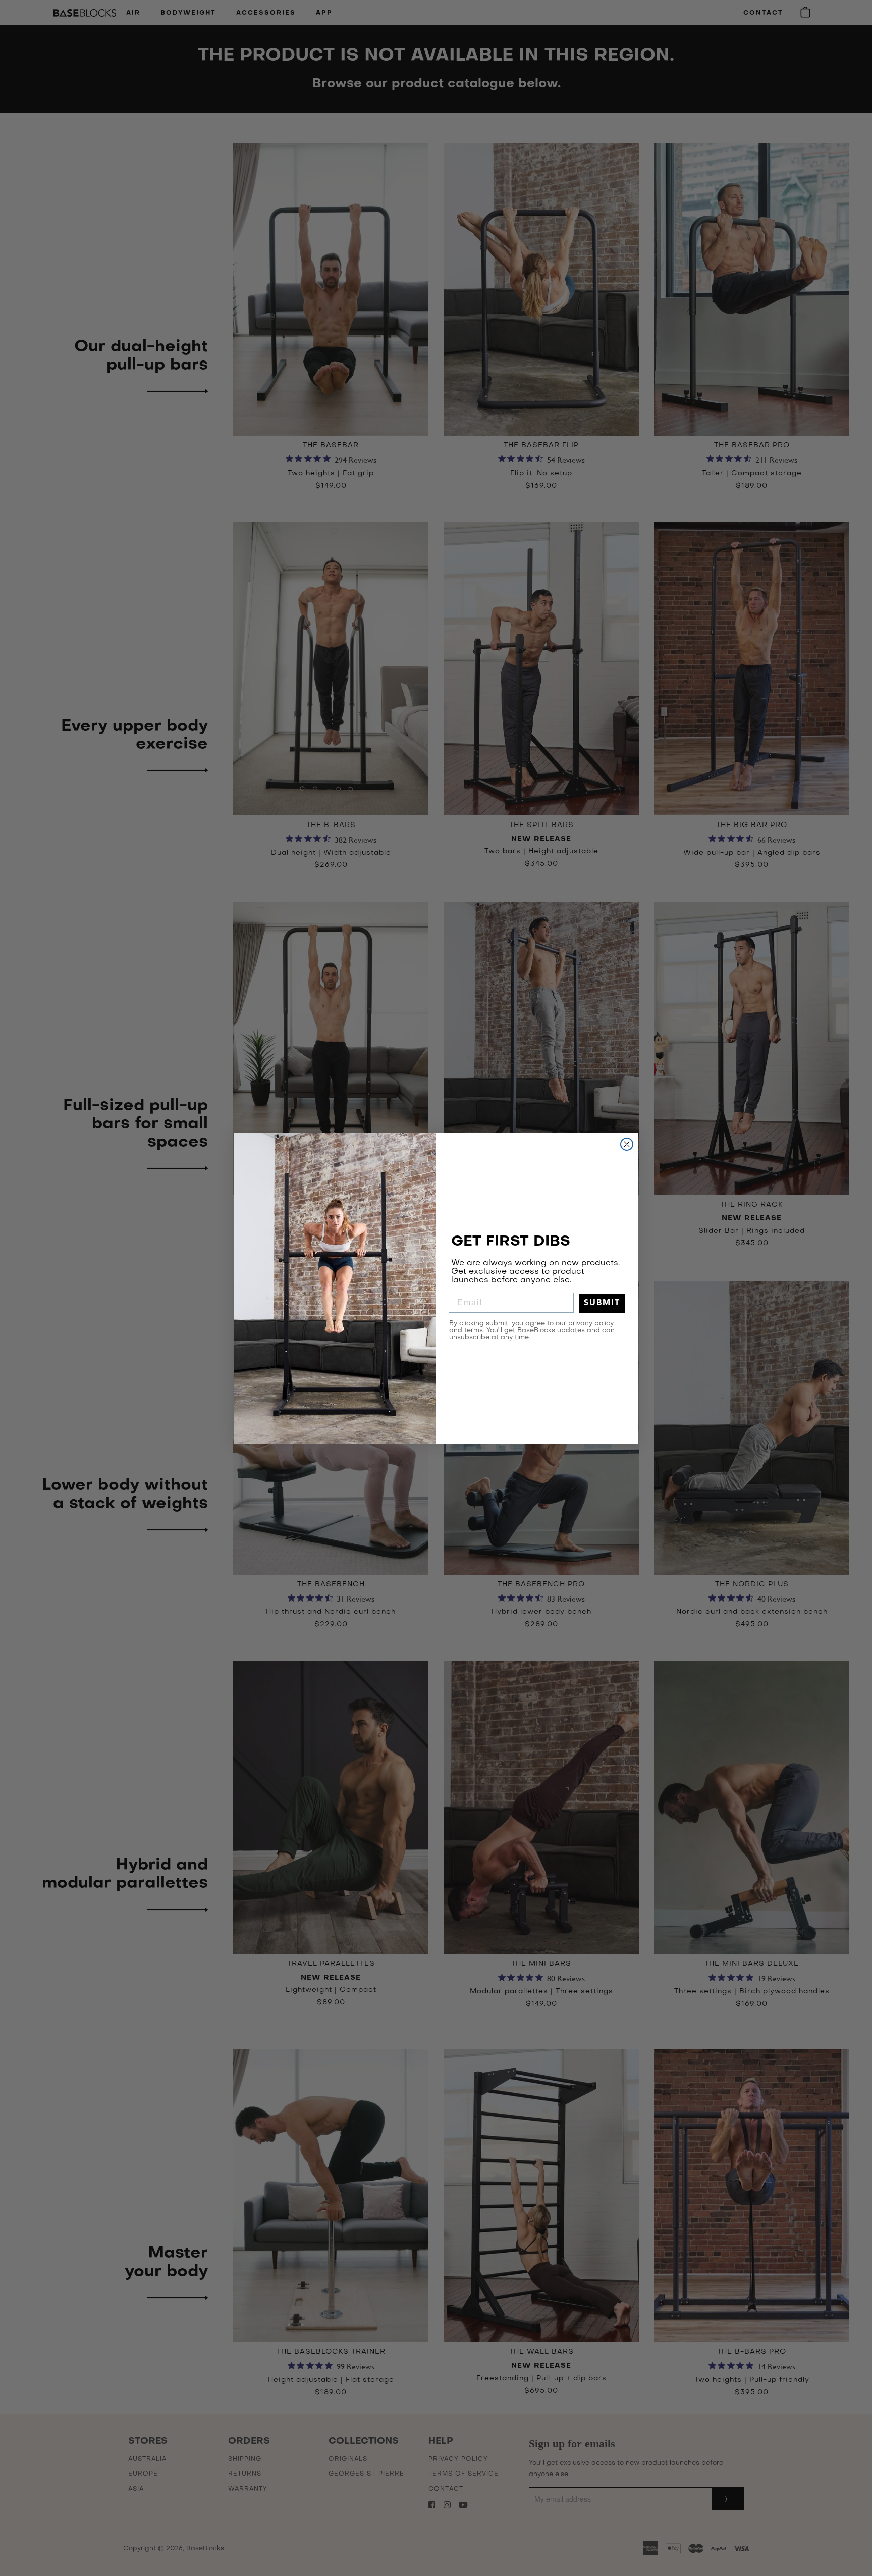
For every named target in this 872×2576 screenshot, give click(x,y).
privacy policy (591, 1324)
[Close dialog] (627, 1144)
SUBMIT (602, 1303)
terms (474, 1331)
